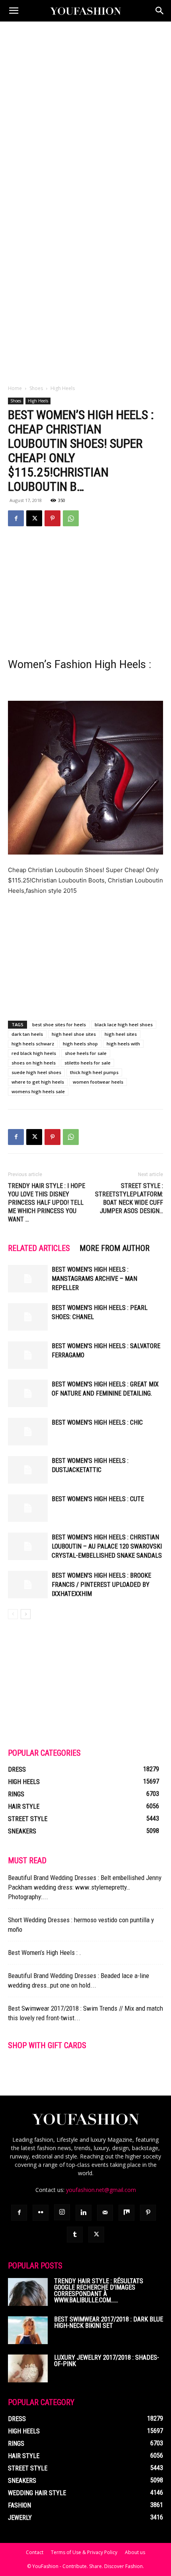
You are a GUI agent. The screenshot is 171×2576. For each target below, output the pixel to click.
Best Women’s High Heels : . (45, 1953)
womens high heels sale (38, 1091)
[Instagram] (62, 2212)
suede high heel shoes (36, 1072)
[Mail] (105, 2213)
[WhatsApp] (71, 518)
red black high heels (34, 1053)
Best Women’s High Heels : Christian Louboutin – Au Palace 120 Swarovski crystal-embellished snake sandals (107, 1546)
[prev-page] (13, 1614)
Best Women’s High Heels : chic (97, 1422)
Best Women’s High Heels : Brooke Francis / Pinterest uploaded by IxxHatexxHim (101, 1585)
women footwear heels (98, 1082)
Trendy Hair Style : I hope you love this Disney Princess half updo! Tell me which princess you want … (47, 1203)
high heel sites (121, 1034)
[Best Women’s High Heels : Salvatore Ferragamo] (28, 1355)
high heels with (123, 1044)
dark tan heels (27, 1034)
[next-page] (26, 1614)
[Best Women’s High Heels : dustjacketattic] (28, 1470)
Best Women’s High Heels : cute (98, 1499)
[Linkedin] (84, 2213)
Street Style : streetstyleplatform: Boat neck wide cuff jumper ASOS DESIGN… (129, 1198)
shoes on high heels (34, 1063)
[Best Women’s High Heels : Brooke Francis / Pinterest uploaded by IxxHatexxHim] (28, 1585)
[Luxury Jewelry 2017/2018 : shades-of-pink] (28, 2368)
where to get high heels (38, 1082)
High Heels (63, 388)
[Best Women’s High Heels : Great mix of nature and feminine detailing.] (28, 1393)
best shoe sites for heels (59, 1024)
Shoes (36, 388)
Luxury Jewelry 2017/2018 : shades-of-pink (107, 2361)
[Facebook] (16, 518)
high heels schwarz (33, 1044)
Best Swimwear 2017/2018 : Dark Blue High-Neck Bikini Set (109, 2322)
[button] (14, 11)
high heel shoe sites (74, 1034)
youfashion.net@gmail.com (101, 2190)
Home (15, 388)
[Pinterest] (52, 518)
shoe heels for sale (86, 1053)
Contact (35, 2552)
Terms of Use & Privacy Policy (84, 2552)
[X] (34, 518)
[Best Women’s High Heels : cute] (28, 1508)
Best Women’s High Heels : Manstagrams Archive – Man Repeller (94, 1279)
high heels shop (80, 1044)
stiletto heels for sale (87, 1063)
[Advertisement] (85, 111)
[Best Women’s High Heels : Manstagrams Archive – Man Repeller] (28, 1279)
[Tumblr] (75, 2235)
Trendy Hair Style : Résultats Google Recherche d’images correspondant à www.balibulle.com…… (99, 2291)
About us (135, 2552)
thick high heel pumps (94, 1072)
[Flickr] (41, 2213)
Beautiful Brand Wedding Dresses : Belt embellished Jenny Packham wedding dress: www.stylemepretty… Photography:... (85, 1887)
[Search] (160, 11)
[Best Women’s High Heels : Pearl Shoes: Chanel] (28, 1317)
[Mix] (126, 2213)
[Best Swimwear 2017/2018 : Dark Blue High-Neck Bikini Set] (28, 2330)
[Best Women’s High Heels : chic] (28, 1432)
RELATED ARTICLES (39, 1248)
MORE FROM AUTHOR (115, 1248)
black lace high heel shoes (124, 1024)
